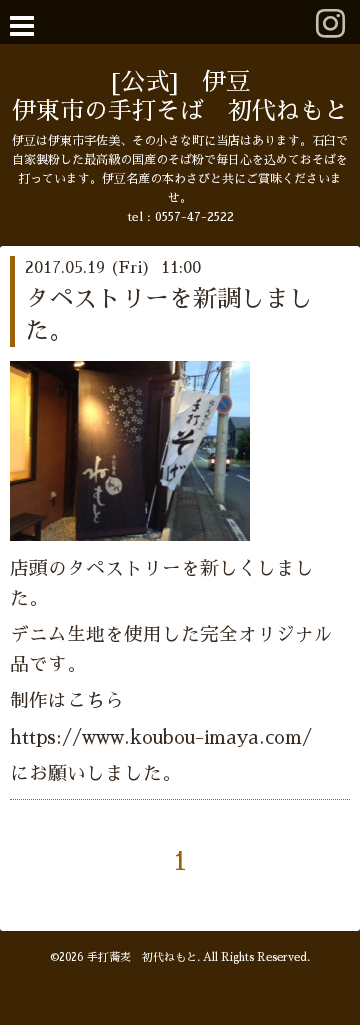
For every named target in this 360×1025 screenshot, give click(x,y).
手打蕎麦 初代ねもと (142, 957)
